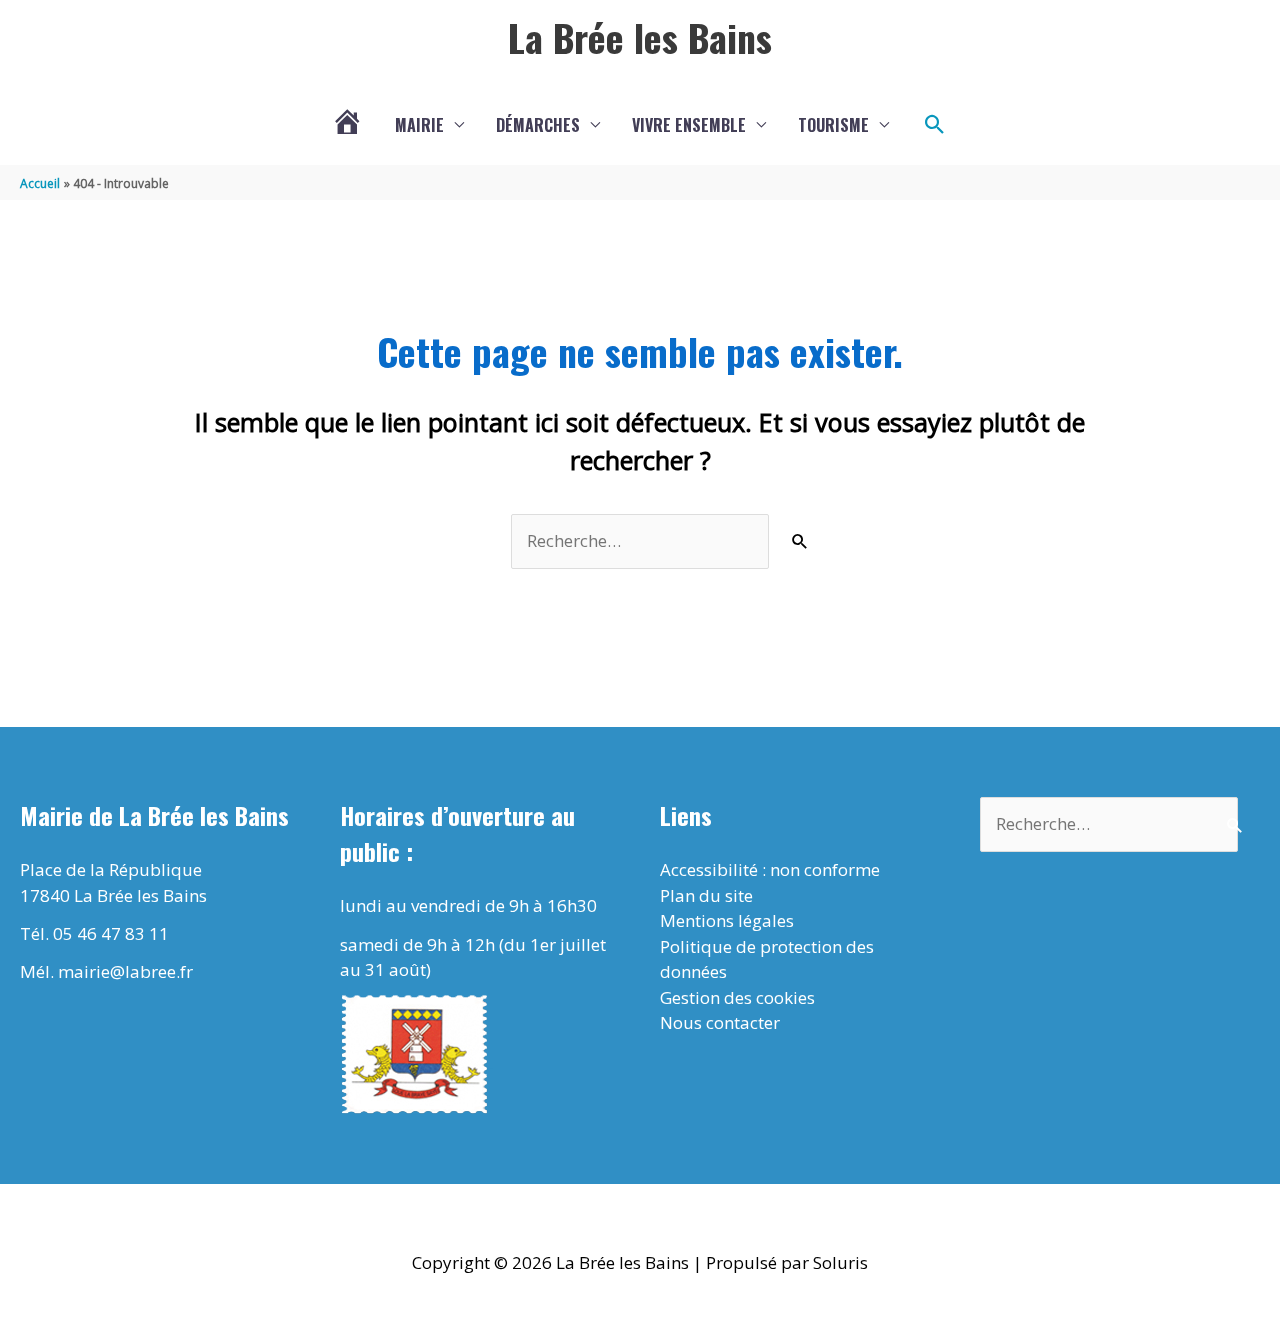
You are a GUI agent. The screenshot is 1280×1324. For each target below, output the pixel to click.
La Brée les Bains (640, 37)
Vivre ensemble (689, 125)
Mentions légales (727, 920)
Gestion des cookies (737, 997)
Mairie (419, 125)
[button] (935, 125)
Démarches (538, 125)
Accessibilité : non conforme (770, 869)
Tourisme (833, 125)
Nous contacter (720, 1022)
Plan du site (706, 895)
